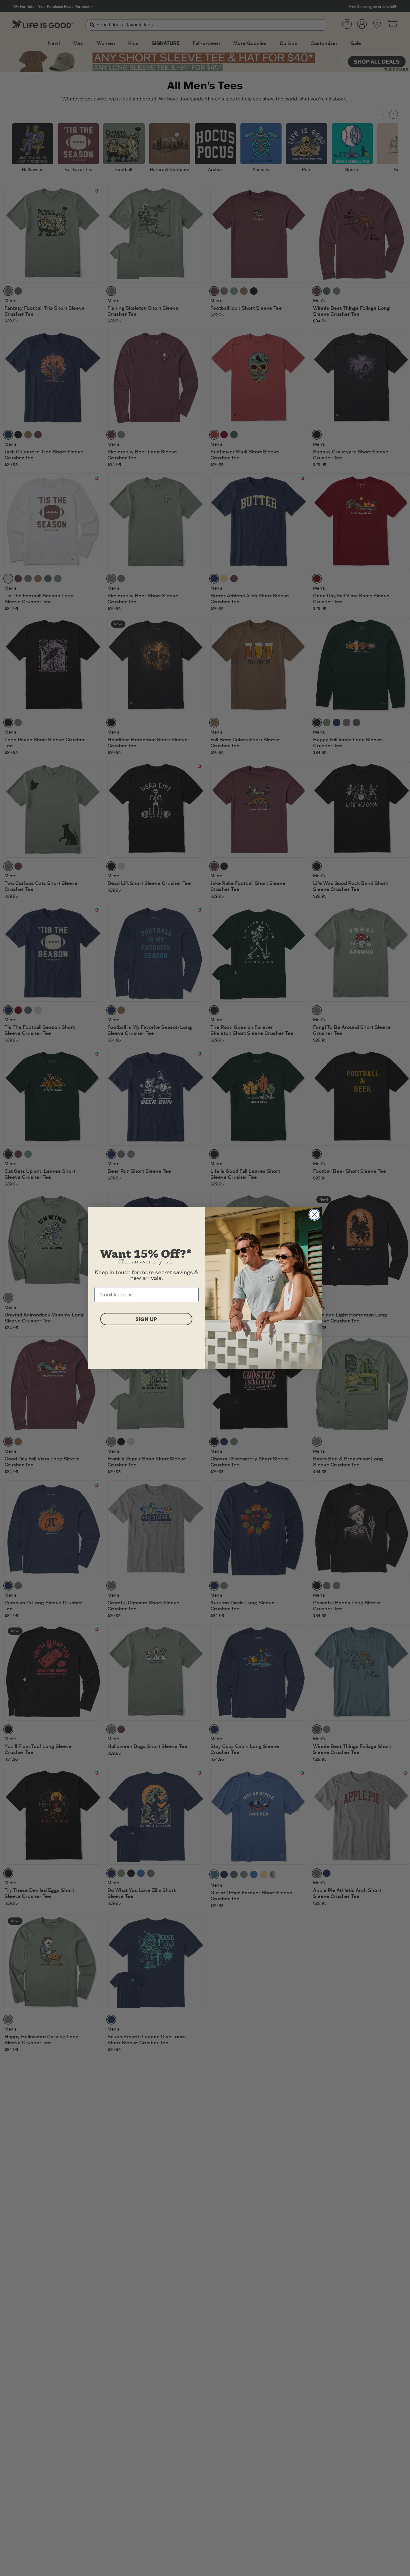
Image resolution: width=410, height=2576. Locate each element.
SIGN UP (146, 1319)
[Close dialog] (314, 1215)
